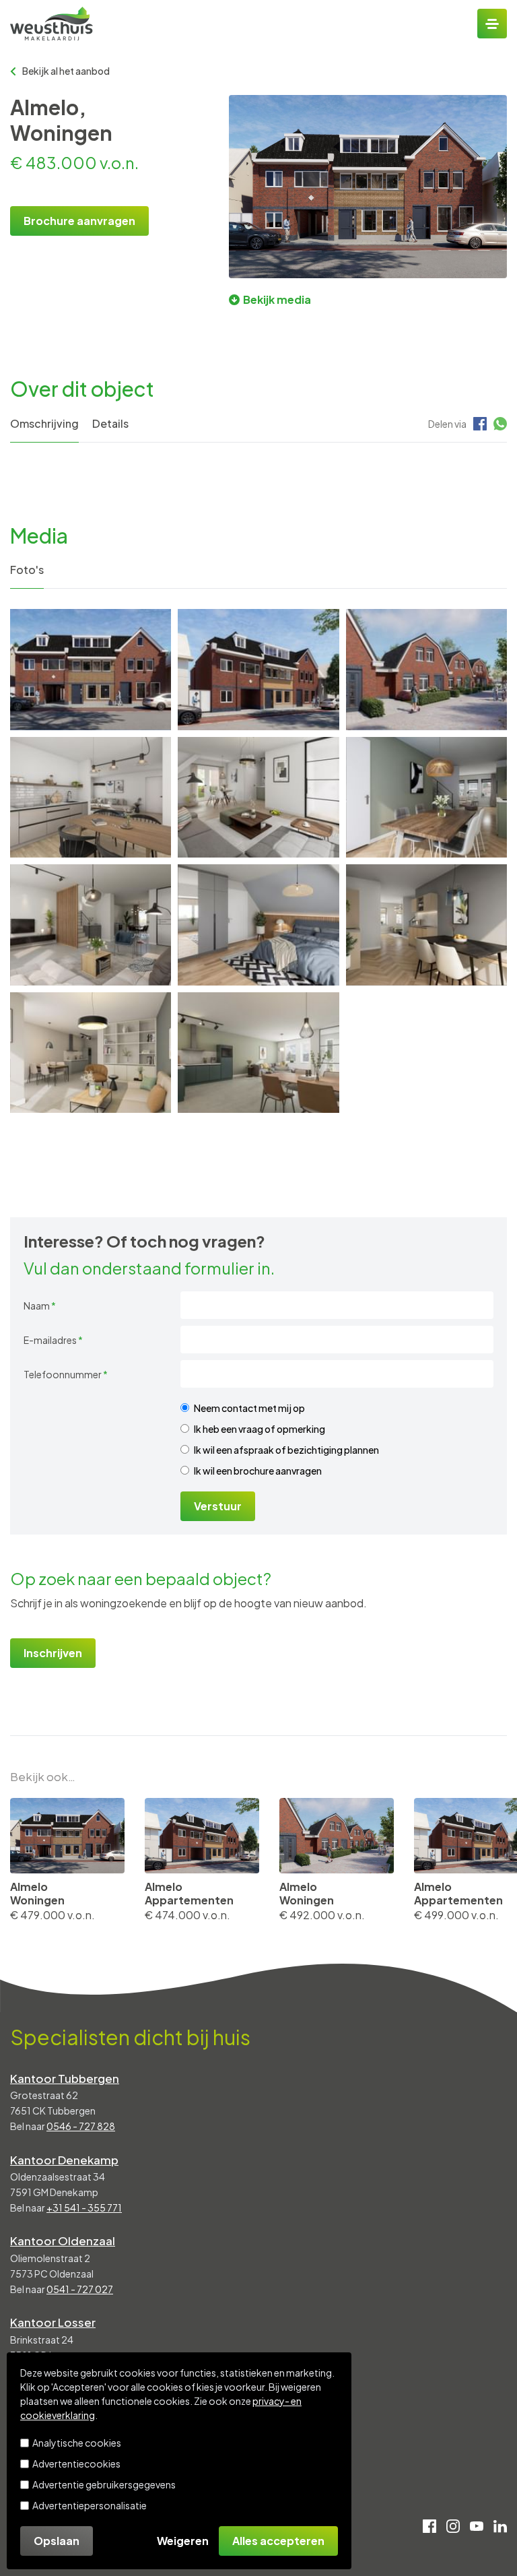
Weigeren (183, 2541)
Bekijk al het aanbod (66, 71)
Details (110, 423)
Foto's (27, 570)
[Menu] (492, 24)
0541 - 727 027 (80, 2289)
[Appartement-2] (91, 1053)
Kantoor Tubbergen (65, 2078)
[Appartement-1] (258, 1053)
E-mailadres (53, 1340)
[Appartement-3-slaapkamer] (258, 925)
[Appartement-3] (426, 925)
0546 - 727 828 (81, 2126)
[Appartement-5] (426, 797)
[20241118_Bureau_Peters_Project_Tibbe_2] (91, 669)
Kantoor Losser (53, 2322)
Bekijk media (277, 299)
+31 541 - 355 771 (84, 2208)
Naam (40, 1306)
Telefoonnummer (66, 1374)
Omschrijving (44, 423)
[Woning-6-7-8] (258, 797)
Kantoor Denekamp (64, 2160)
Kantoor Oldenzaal (63, 2241)
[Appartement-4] (91, 925)
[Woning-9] (91, 797)
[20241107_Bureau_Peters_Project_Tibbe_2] (258, 669)
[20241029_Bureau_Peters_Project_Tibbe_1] (426, 669)
